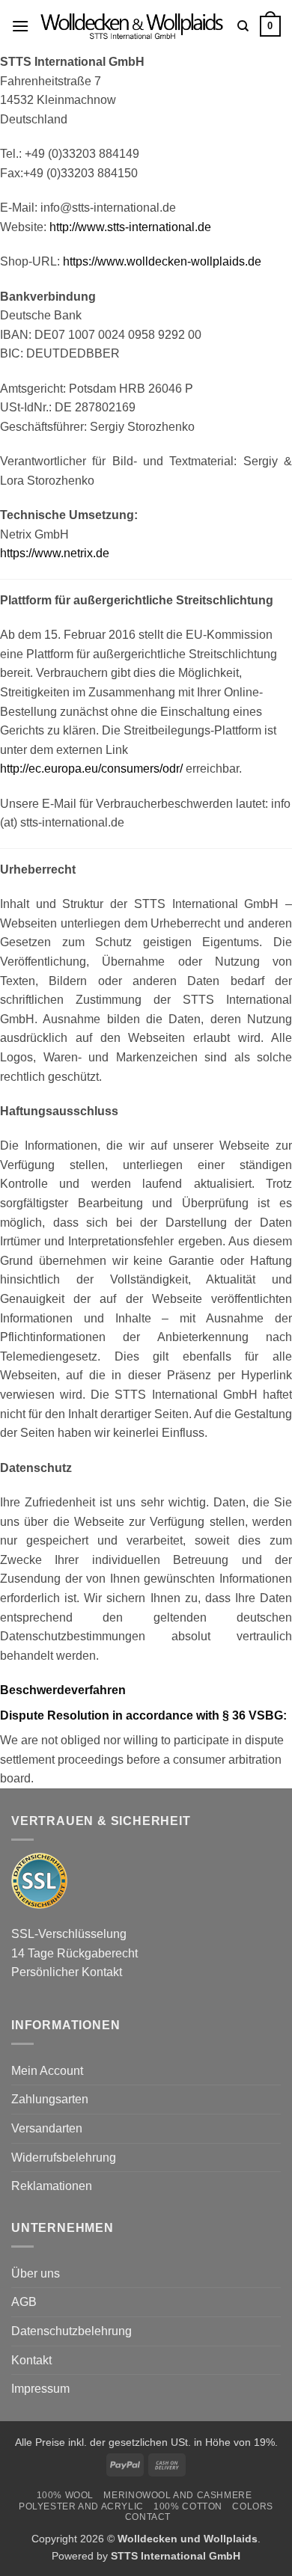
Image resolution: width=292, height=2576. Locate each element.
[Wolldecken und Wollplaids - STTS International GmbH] (133, 26)
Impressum (40, 2389)
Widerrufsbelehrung (64, 2158)
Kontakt (31, 2360)
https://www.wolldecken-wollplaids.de (162, 261)
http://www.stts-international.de (130, 227)
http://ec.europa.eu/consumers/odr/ (91, 769)
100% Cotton (188, 2506)
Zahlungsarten (50, 2099)
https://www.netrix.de (55, 553)
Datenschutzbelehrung (72, 2331)
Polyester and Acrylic (81, 2506)
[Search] (243, 26)
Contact (148, 2517)
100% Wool (66, 2495)
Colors (253, 2506)
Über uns (36, 2273)
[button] (20, 26)
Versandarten (47, 2128)
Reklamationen (52, 2186)
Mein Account (47, 2071)
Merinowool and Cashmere (177, 2495)
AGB (24, 2302)
